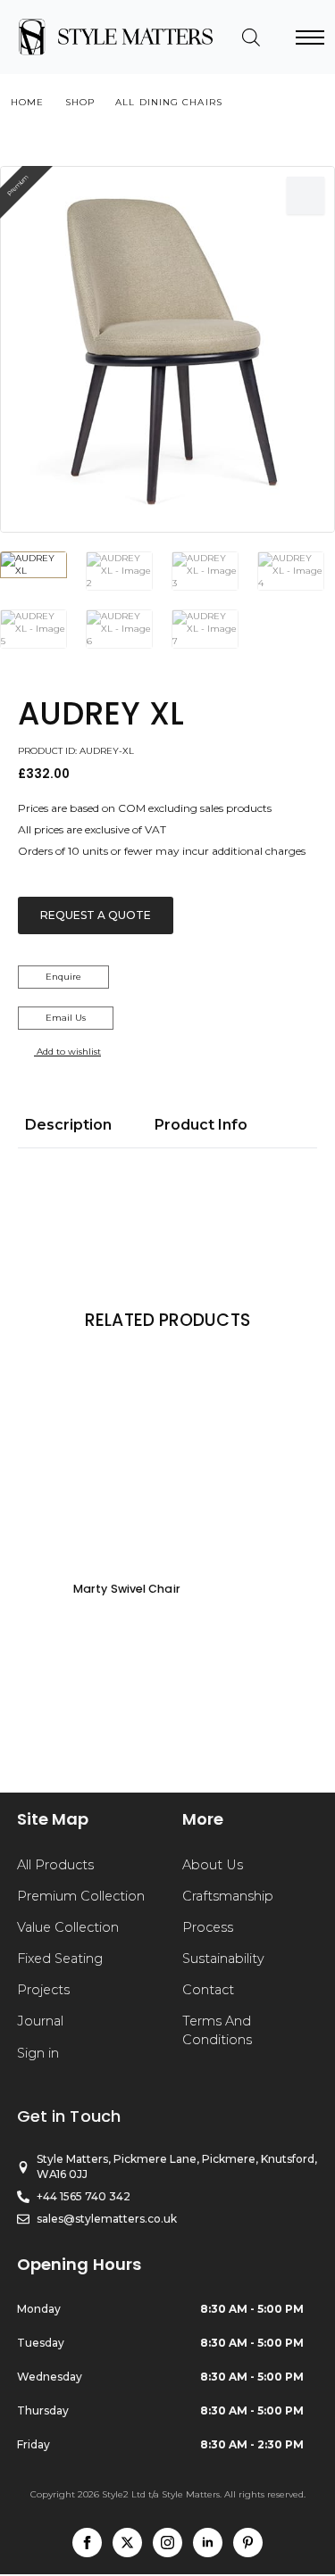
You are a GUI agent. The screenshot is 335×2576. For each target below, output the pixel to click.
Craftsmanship (228, 1896)
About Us (213, 1865)
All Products (55, 1865)
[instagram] (167, 2543)
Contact (208, 1990)
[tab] (68, 1125)
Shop (80, 102)
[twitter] (127, 2543)
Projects (43, 1990)
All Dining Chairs (169, 102)
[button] (306, 195)
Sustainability (223, 1959)
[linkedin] (208, 2543)
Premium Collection (81, 1896)
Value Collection (68, 1927)
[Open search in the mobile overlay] (251, 37)
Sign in (38, 2053)
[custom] (248, 2543)
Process (208, 1927)
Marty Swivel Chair (127, 1589)
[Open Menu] (310, 37)
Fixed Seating (60, 1959)
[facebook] (87, 2543)
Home (27, 102)
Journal (40, 2021)
